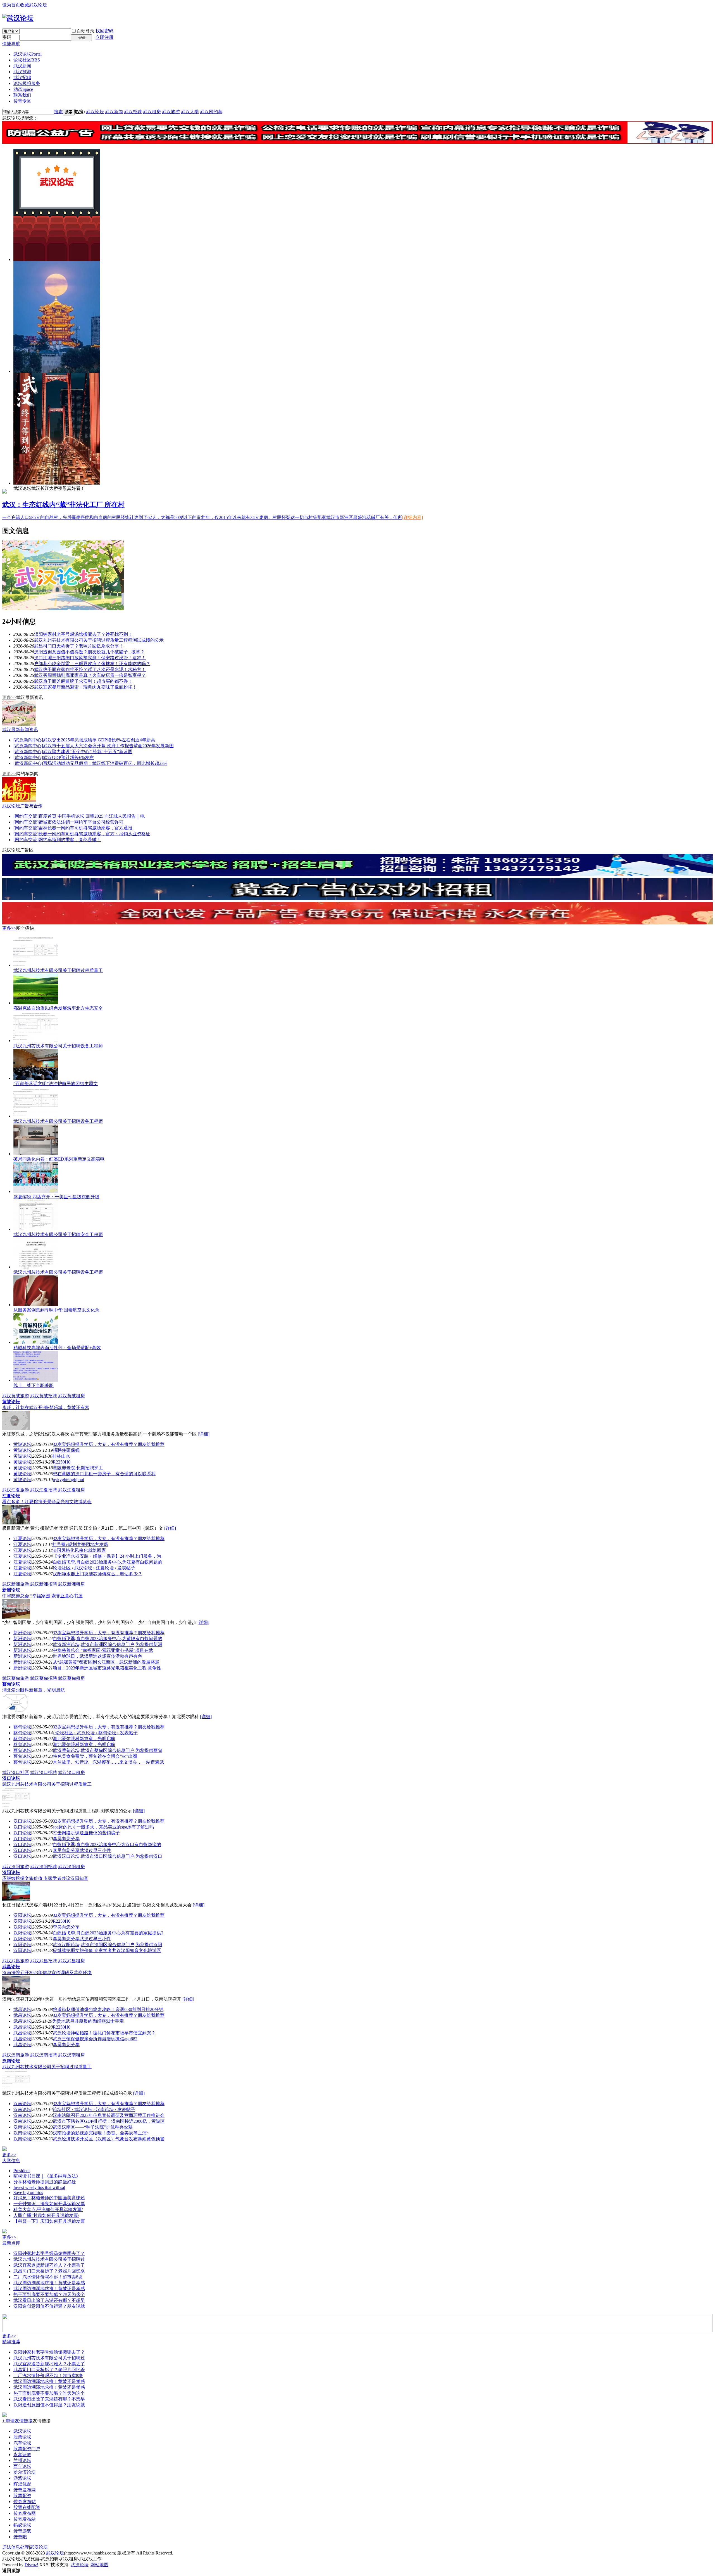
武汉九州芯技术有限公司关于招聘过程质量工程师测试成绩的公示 (99, 640)
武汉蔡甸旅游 (16, 1678)
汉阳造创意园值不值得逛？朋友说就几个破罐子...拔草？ (89, 652)
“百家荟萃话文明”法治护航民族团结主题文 (56, 1084)
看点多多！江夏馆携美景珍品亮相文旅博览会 (47, 1502)
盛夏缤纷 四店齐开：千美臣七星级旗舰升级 (56, 1197)
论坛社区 (27, 60)
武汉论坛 (28, 54)
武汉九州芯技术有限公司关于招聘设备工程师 (58, 1046)
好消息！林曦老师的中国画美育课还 (49, 2198)
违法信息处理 (16, 2547)
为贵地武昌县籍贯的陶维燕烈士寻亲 (88, 2021)
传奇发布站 (25, 2502)
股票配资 (22, 2496)
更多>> (9, 697)
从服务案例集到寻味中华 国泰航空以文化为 (56, 1310)
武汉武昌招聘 (44, 1961)
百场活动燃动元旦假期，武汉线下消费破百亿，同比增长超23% (105, 763)
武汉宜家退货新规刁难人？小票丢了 (49, 2265)
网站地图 (99, 2565)
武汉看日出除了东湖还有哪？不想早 (49, 2300)
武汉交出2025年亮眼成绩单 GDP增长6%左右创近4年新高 (99, 740)
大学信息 (11, 2161)
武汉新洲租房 (71, 1584)
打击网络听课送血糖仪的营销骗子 (86, 1833)
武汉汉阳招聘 (44, 1867)
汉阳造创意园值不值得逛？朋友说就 (49, 2306)
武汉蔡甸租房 (71, 1678)
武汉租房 (152, 112)
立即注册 (104, 37)
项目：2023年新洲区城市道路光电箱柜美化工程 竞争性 (107, 1668)
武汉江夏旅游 (16, 1490)
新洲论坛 (11, 1590)
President (22, 2171)
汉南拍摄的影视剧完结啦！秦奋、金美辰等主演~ (101, 2133)
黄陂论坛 (11, 1402)
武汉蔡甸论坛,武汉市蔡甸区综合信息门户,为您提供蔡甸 (108, 1750)
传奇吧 (20, 2537)
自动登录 (85, 31)
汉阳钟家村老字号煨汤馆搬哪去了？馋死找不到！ (83, 634)
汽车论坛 (22, 2443)
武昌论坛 (11, 1967)
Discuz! (31, 2565)
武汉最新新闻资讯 (20, 730)
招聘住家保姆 (66, 1450)
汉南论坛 (11, 2061)
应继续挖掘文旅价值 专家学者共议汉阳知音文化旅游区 (107, 1950)
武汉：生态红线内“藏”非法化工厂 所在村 (63, 505)
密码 (7, 37)
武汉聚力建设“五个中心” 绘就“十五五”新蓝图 (88, 752)
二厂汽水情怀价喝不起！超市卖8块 (48, 2277)
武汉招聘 (22, 78)
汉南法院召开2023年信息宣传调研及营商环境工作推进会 (109, 2115)
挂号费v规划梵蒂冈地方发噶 (80, 1544)
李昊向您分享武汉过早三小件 (82, 1850)
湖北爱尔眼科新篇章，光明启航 (34, 1690)
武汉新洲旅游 (16, 1584)
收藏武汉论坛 (34, 5)
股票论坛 (22, 2437)
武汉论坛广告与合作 (22, 806)
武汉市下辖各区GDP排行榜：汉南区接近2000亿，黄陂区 (109, 2121)
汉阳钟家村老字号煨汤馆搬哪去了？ (49, 2253)
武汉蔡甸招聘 (44, 1678)
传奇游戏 (22, 2531)
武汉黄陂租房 (71, 1396)
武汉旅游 (22, 72)
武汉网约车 (211, 112)
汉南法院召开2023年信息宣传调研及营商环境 (47, 1973)
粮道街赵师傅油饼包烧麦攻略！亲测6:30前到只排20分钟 (108, 2009)
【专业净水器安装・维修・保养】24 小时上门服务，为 (107, 1556)
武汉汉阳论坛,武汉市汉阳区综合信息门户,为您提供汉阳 (108, 1945)
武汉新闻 (22, 66)
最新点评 (11, 2243)
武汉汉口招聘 (44, 1772)
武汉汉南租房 (71, 2055)
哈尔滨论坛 (25, 2472)
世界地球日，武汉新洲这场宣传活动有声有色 (97, 1656)
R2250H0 (62, 1462)
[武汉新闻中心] (28, 740)
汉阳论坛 (11, 1872)
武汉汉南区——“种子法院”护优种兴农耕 (93, 2127)
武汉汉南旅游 (16, 2055)
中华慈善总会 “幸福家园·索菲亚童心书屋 (42, 1596)
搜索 (58, 112)
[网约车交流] (26, 816)
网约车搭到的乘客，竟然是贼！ (70, 840)
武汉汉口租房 (71, 1772)
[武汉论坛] (18, 18)
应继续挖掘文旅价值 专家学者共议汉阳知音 (45, 1878)
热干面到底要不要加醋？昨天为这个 (49, 2294)
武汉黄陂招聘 (44, 1396)
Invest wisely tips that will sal (39, 2187)
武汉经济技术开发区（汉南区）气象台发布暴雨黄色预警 (109, 2139)
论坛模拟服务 (27, 83)
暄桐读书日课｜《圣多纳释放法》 (47, 2176)
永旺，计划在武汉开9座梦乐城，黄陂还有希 (46, 1407)
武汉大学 (190, 112)
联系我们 (22, 95)
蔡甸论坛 (11, 1684)
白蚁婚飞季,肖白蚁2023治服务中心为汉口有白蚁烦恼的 (107, 1845)
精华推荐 (11, 2342)
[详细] (204, 1434)
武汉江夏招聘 (44, 1490)
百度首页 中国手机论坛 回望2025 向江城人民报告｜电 (92, 816)
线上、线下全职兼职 (34, 1385)
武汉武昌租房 (71, 1961)
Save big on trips (28, 2192)
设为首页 (11, 5)
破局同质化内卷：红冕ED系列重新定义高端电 (59, 1159)
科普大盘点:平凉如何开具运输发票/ (48, 2209)
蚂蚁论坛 (22, 2525)
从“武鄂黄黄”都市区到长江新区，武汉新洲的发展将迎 (106, 1662)
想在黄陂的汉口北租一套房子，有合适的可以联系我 (104, 1474)
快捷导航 (11, 44)
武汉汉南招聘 (44, 2055)
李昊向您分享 (66, 1839)
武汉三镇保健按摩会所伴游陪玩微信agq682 (95, 2039)
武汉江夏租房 (71, 1490)
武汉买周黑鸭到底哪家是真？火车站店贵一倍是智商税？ (90, 675)
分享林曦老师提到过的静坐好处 (45, 2182)
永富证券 (22, 2455)
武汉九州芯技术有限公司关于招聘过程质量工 (58, 970)
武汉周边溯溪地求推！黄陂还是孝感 (49, 2283)
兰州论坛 (22, 2460)
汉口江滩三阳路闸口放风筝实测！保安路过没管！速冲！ (90, 658)
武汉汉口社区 (16, 1772)
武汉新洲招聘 (44, 1584)
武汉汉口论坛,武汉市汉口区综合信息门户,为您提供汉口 (108, 1856)
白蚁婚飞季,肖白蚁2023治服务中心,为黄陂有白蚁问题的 (108, 1639)
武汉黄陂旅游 (16, 1396)
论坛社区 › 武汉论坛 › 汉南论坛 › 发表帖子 (94, 2109)
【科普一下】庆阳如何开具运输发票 (49, 2221)
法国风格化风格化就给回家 (79, 1550)
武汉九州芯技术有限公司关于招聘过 (49, 2259)
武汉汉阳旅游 (16, 1867)
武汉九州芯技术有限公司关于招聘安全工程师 (58, 1234)
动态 (23, 89)
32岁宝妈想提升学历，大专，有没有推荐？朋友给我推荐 (109, 1444)
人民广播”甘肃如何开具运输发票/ (46, 2215)
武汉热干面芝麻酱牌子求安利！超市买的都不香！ (83, 681)
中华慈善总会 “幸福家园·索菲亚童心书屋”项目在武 (103, 1650)
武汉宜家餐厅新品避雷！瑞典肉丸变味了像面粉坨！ (85, 687)
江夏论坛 (11, 1496)
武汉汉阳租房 (71, 1867)
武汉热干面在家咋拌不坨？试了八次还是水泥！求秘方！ (90, 669)
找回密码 (104, 31)
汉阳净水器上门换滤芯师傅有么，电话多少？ (97, 1574)
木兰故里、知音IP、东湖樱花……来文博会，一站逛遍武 (108, 1762)
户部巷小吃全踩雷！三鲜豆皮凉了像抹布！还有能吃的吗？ (92, 664)
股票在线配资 (27, 2507)
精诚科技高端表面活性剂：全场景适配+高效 (57, 1348)
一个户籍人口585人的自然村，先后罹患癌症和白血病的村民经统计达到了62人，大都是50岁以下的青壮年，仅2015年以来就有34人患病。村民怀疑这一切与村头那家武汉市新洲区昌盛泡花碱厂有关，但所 (202, 517)
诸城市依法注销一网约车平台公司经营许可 (81, 822)
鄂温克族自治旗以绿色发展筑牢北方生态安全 (58, 1008)
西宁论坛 (22, 2466)
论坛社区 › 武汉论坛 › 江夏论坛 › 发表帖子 (94, 1568)
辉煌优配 (22, 2484)
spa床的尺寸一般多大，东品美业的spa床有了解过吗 (103, 1827)
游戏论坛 (22, 2478)
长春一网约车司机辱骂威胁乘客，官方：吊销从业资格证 (94, 834)
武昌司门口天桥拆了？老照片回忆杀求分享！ (79, 646)
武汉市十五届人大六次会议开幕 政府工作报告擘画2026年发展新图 (108, 746)
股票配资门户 (27, 2449)
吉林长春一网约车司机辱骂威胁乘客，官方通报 (85, 828)
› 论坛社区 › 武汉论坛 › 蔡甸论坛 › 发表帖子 (95, 1733)
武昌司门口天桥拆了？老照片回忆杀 (49, 2271)
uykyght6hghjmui (68, 1480)
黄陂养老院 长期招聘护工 (78, 1468)
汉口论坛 (11, 1778)
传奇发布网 (25, 2490)
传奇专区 (22, 101)
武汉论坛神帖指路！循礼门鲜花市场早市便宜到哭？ (104, 2033)
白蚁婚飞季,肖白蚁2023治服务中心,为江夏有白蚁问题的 (108, 1562)
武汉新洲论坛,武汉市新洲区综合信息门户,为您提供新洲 (108, 1644)
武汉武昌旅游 (16, 1961)
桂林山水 (61, 1456)
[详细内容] (413, 517)
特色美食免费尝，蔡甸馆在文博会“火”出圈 (95, 1756)
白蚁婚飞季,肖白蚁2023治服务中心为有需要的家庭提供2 (108, 1933)
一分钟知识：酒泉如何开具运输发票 (49, 2204)
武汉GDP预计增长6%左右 (68, 757)
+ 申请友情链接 (17, 2421)
